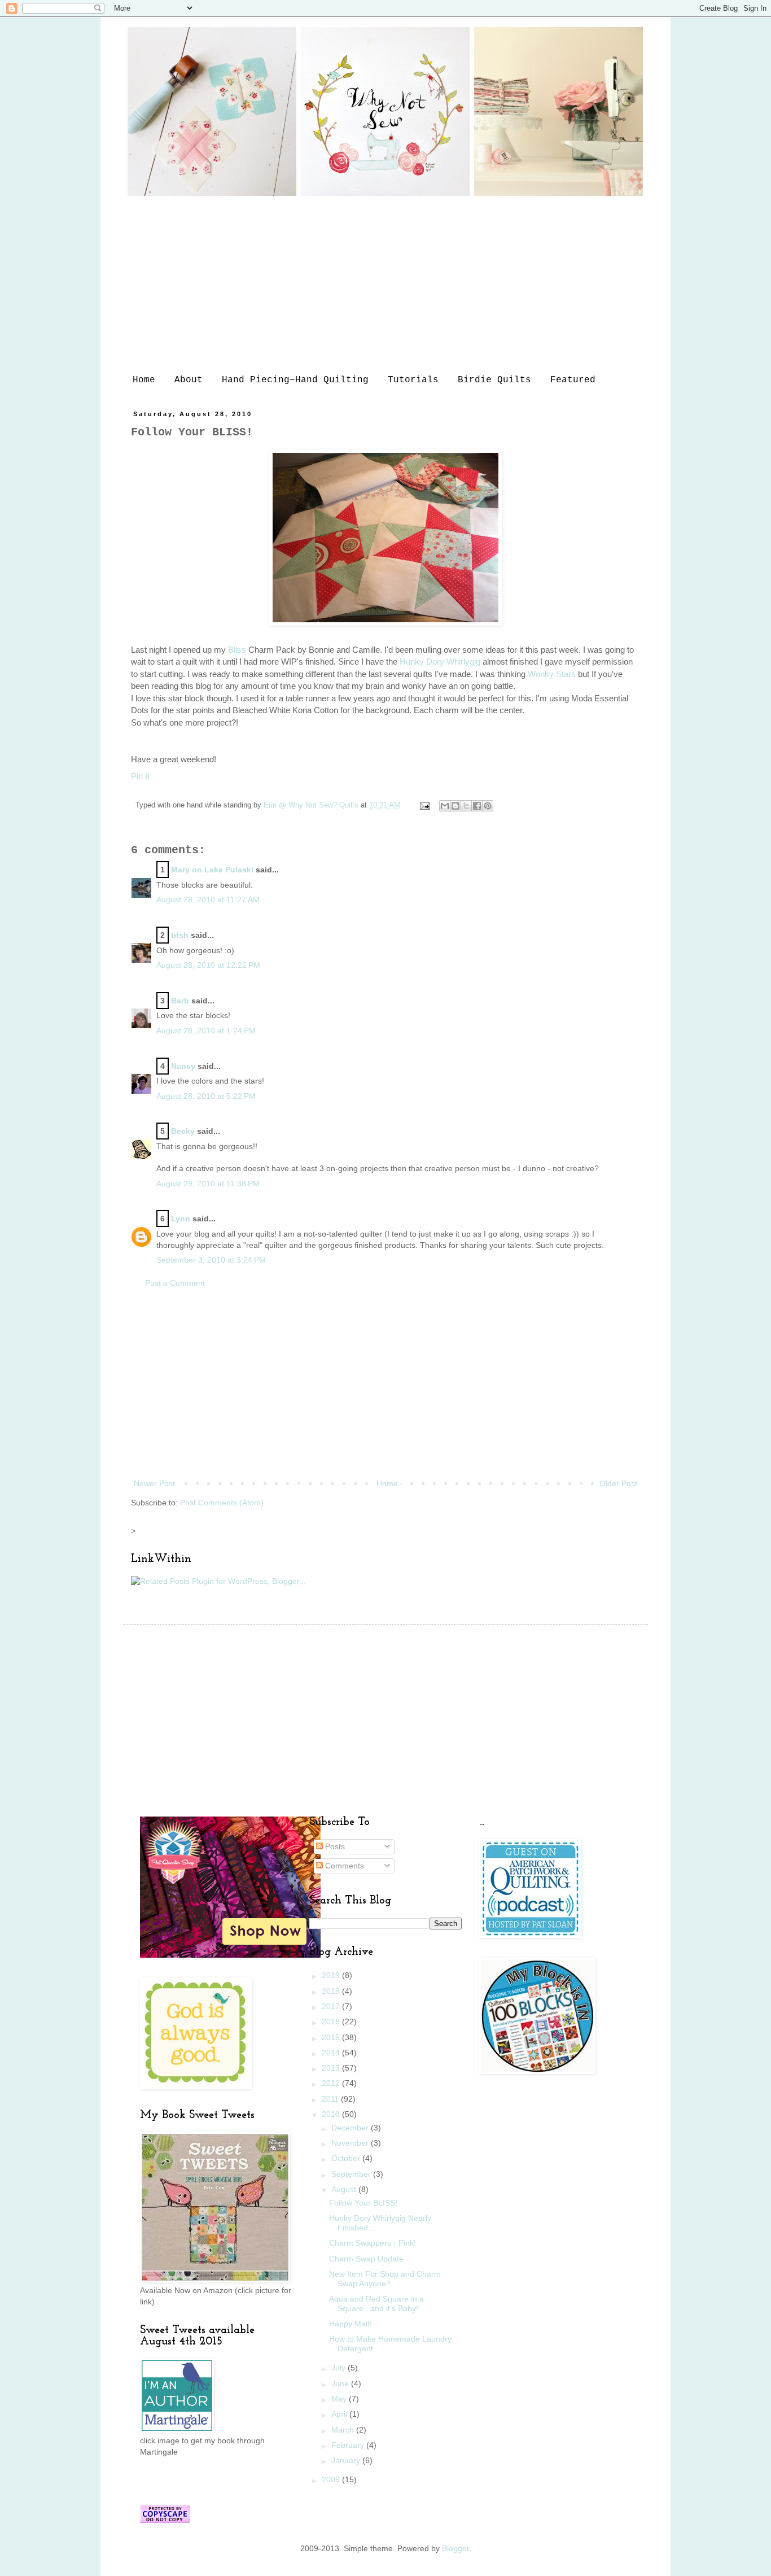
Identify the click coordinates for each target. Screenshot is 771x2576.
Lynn (181, 1219)
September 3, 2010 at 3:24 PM (211, 1260)
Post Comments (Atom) (222, 1503)
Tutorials (413, 380)
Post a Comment (175, 1283)
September (352, 2174)
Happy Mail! (350, 2324)
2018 (332, 1991)
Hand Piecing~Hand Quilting (295, 380)
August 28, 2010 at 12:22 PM (208, 965)
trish (180, 935)
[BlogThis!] (455, 806)
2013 (332, 2068)
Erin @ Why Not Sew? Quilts (312, 805)
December (351, 2128)
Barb (180, 1001)
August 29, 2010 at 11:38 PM (208, 1184)
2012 (332, 2083)
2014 (332, 2053)
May (340, 2399)
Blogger (455, 2548)
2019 (332, 1975)
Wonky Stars (552, 674)
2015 (332, 2037)
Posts (334, 1846)
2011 (331, 2099)
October (347, 2158)
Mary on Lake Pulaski (212, 870)
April (340, 2414)
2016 (332, 2021)
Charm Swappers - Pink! (373, 2243)
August (345, 2189)
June (341, 2383)
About (189, 380)
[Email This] (445, 806)
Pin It (140, 776)
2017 (332, 2006)
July (339, 2368)
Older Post (618, 1483)
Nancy (183, 1066)
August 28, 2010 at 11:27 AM (208, 900)
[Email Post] (424, 805)
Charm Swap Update (366, 2259)
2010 (332, 2114)
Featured (573, 380)
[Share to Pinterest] (488, 806)
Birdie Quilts (494, 380)
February (349, 2445)
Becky (183, 1131)
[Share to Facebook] (477, 806)
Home (144, 380)
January (347, 2460)
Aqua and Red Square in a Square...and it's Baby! (376, 2304)
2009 (332, 2479)
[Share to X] (466, 806)
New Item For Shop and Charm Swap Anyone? (385, 2279)
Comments (343, 1866)
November (351, 2143)
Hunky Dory (440, 662)
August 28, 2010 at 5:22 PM (206, 1096)
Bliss (237, 650)
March (344, 2430)
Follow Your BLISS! (363, 2203)
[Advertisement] (385, 285)
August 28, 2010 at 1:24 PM (206, 1031)
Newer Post (154, 1483)
